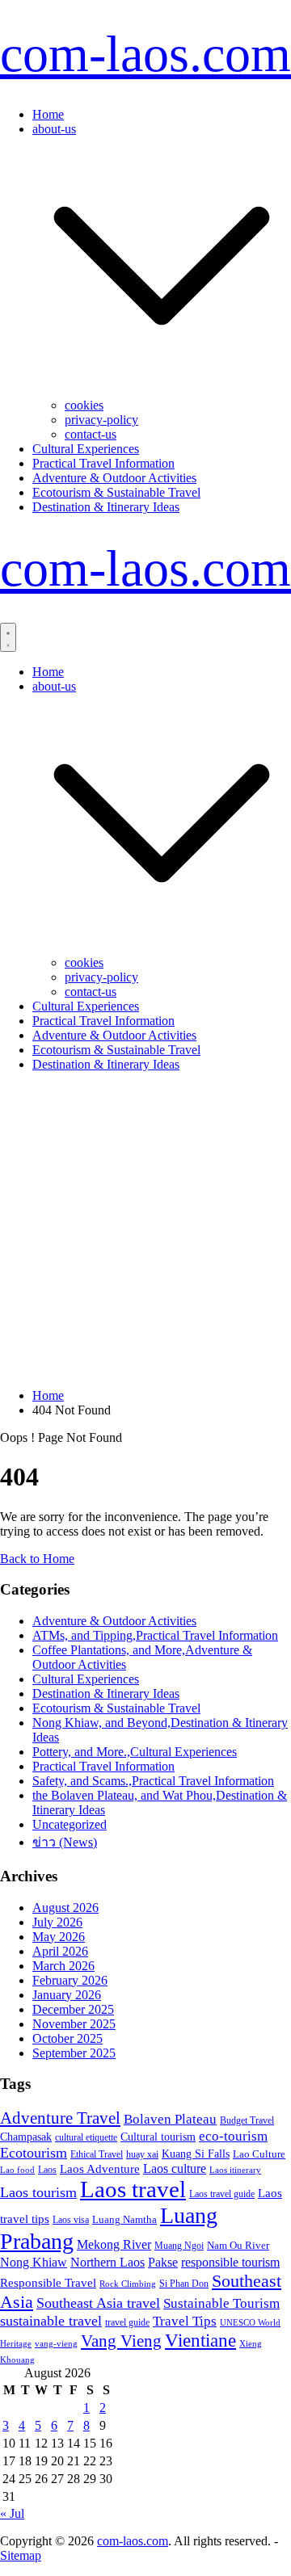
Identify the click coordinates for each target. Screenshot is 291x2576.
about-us (54, 129)
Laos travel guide (222, 2194)
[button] (162, 391)
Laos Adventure (100, 2169)
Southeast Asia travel (98, 2303)
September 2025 (74, 2053)
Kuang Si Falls (196, 2154)
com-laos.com (145, 54)
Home (48, 114)
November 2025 (74, 2024)
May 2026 (59, 1937)
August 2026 (65, 1908)
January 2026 (67, 1995)
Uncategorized (70, 1824)
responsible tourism (230, 2262)
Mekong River (114, 2244)
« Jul (12, 2513)
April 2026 (60, 1951)
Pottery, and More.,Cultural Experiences (135, 1752)
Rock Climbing (128, 2284)
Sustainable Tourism (221, 2303)
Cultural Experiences (86, 449)
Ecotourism (34, 2153)
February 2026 (70, 1980)
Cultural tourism (158, 2137)
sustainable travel (51, 2321)
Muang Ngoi (179, 2246)
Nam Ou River (238, 2246)
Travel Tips (185, 2321)
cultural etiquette (86, 2137)
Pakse (163, 2262)
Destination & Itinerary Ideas (106, 507)
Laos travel (133, 2189)
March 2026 (63, 1966)
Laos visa (71, 2220)
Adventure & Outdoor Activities (114, 478)
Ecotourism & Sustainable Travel (116, 492)
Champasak (26, 2137)
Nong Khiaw (34, 2262)
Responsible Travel (48, 2283)
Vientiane (200, 2340)
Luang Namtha (124, 2219)
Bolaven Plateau (170, 2119)
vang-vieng (56, 2343)
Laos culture (175, 2168)
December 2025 (73, 2009)
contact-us (91, 434)
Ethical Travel (97, 2154)
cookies (84, 405)
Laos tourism (38, 2192)
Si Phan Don (184, 2284)
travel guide (127, 2322)
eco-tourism (233, 2136)
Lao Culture (259, 2154)
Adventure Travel (60, 2118)
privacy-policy (101, 420)
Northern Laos (108, 2262)
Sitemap (21, 2555)
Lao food (17, 2170)
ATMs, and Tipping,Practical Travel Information (155, 1635)
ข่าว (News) (65, 1842)
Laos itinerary (235, 2170)
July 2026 (57, 1922)
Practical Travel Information (103, 463)
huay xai (142, 2154)
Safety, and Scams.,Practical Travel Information (153, 1781)
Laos (47, 2170)
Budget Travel (247, 2120)
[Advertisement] (145, 1230)
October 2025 (67, 2038)
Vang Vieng (121, 2341)
